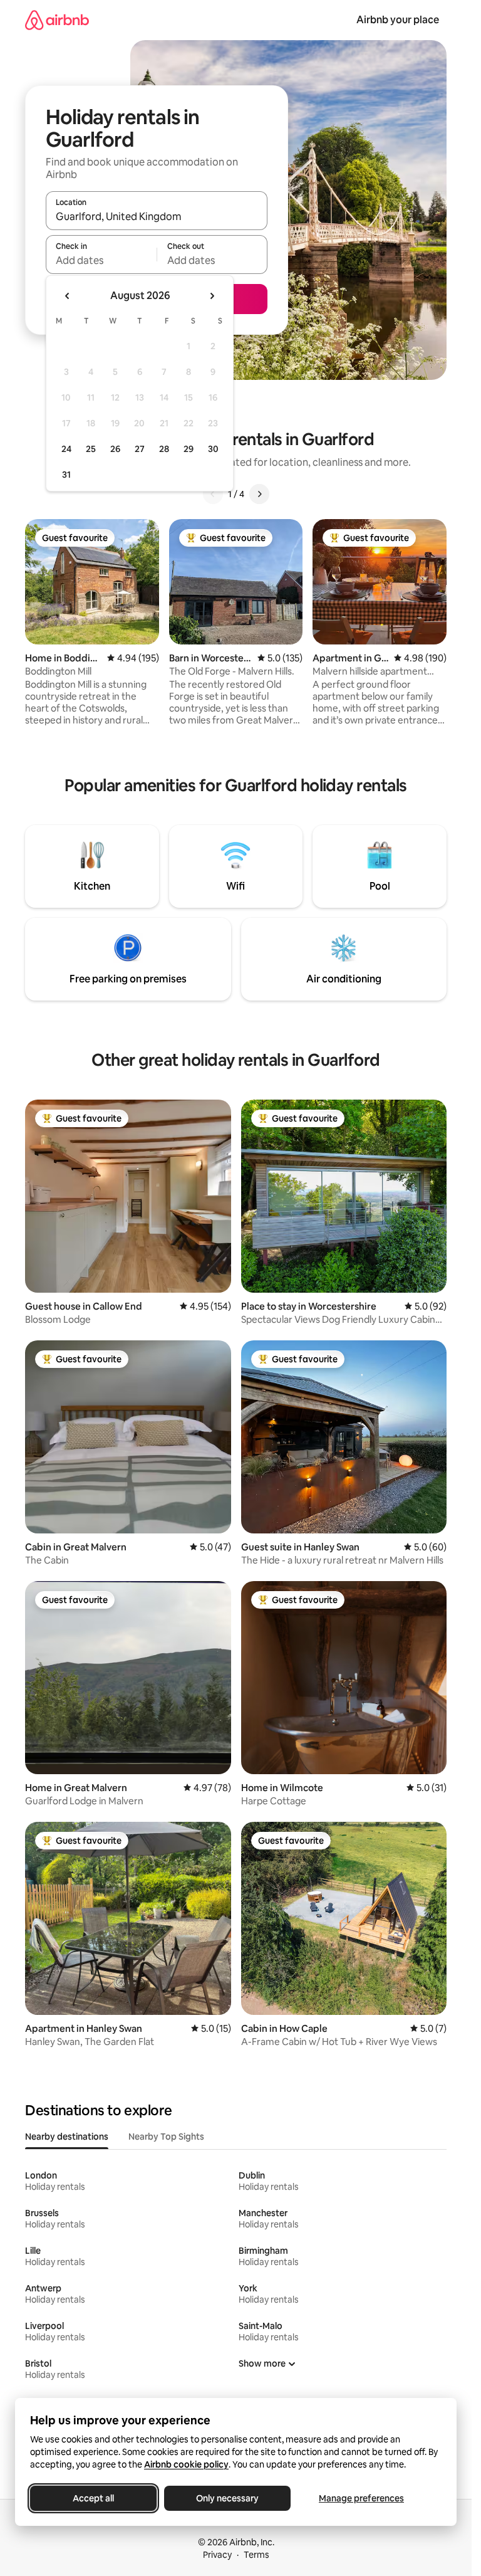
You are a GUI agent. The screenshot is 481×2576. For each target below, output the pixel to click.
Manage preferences (361, 2498)
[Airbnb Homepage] (57, 20)
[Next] (259, 494)
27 (140, 449)
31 (66, 475)
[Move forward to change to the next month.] (212, 296)
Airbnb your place (398, 20)
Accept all (93, 2498)
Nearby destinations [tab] (67, 2137)
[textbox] (101, 260)
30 (213, 449)
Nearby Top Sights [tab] (166, 2137)
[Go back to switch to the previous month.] (68, 296)
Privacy (217, 2555)
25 (91, 449)
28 (164, 449)
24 (66, 449)
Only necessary (227, 2498)
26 (115, 449)
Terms (256, 2555)
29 (189, 449)
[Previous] (213, 494)
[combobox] (157, 216)
